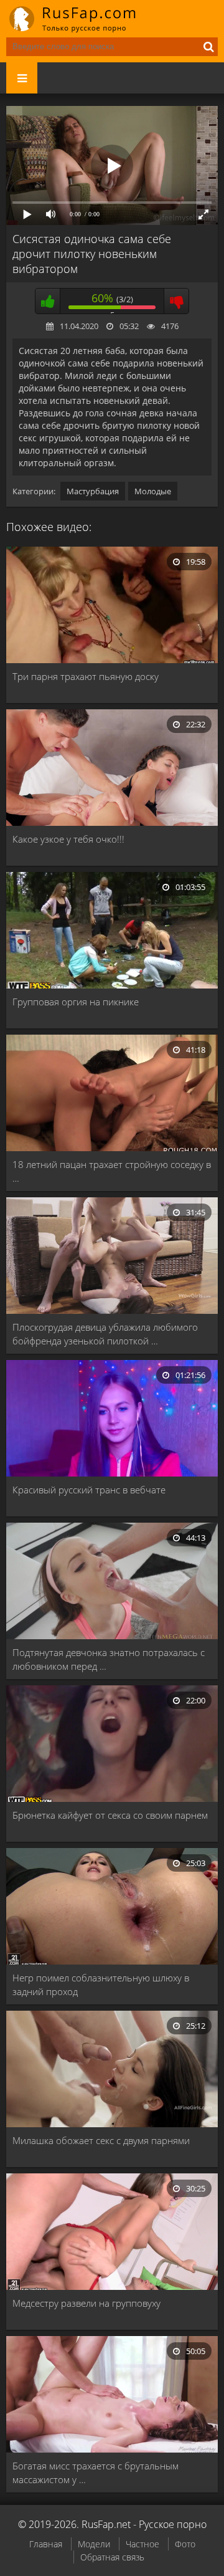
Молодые (153, 491)
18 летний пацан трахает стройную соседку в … (112, 1171)
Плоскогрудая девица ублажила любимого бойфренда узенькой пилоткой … (105, 1334)
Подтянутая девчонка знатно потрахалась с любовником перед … (109, 1659)
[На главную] (81, 19)
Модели (94, 2544)
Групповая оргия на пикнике (76, 1002)
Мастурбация (93, 491)
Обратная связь (112, 2557)
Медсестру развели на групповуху (86, 2303)
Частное (142, 2544)
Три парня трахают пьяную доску (86, 676)
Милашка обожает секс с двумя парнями (101, 2140)
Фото (185, 2544)
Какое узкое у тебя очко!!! (68, 839)
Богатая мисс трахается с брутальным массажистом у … (96, 2473)
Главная (46, 2544)
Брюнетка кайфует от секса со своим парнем (110, 1815)
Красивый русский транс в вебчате (89, 1490)
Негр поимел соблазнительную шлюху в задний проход (101, 1985)
